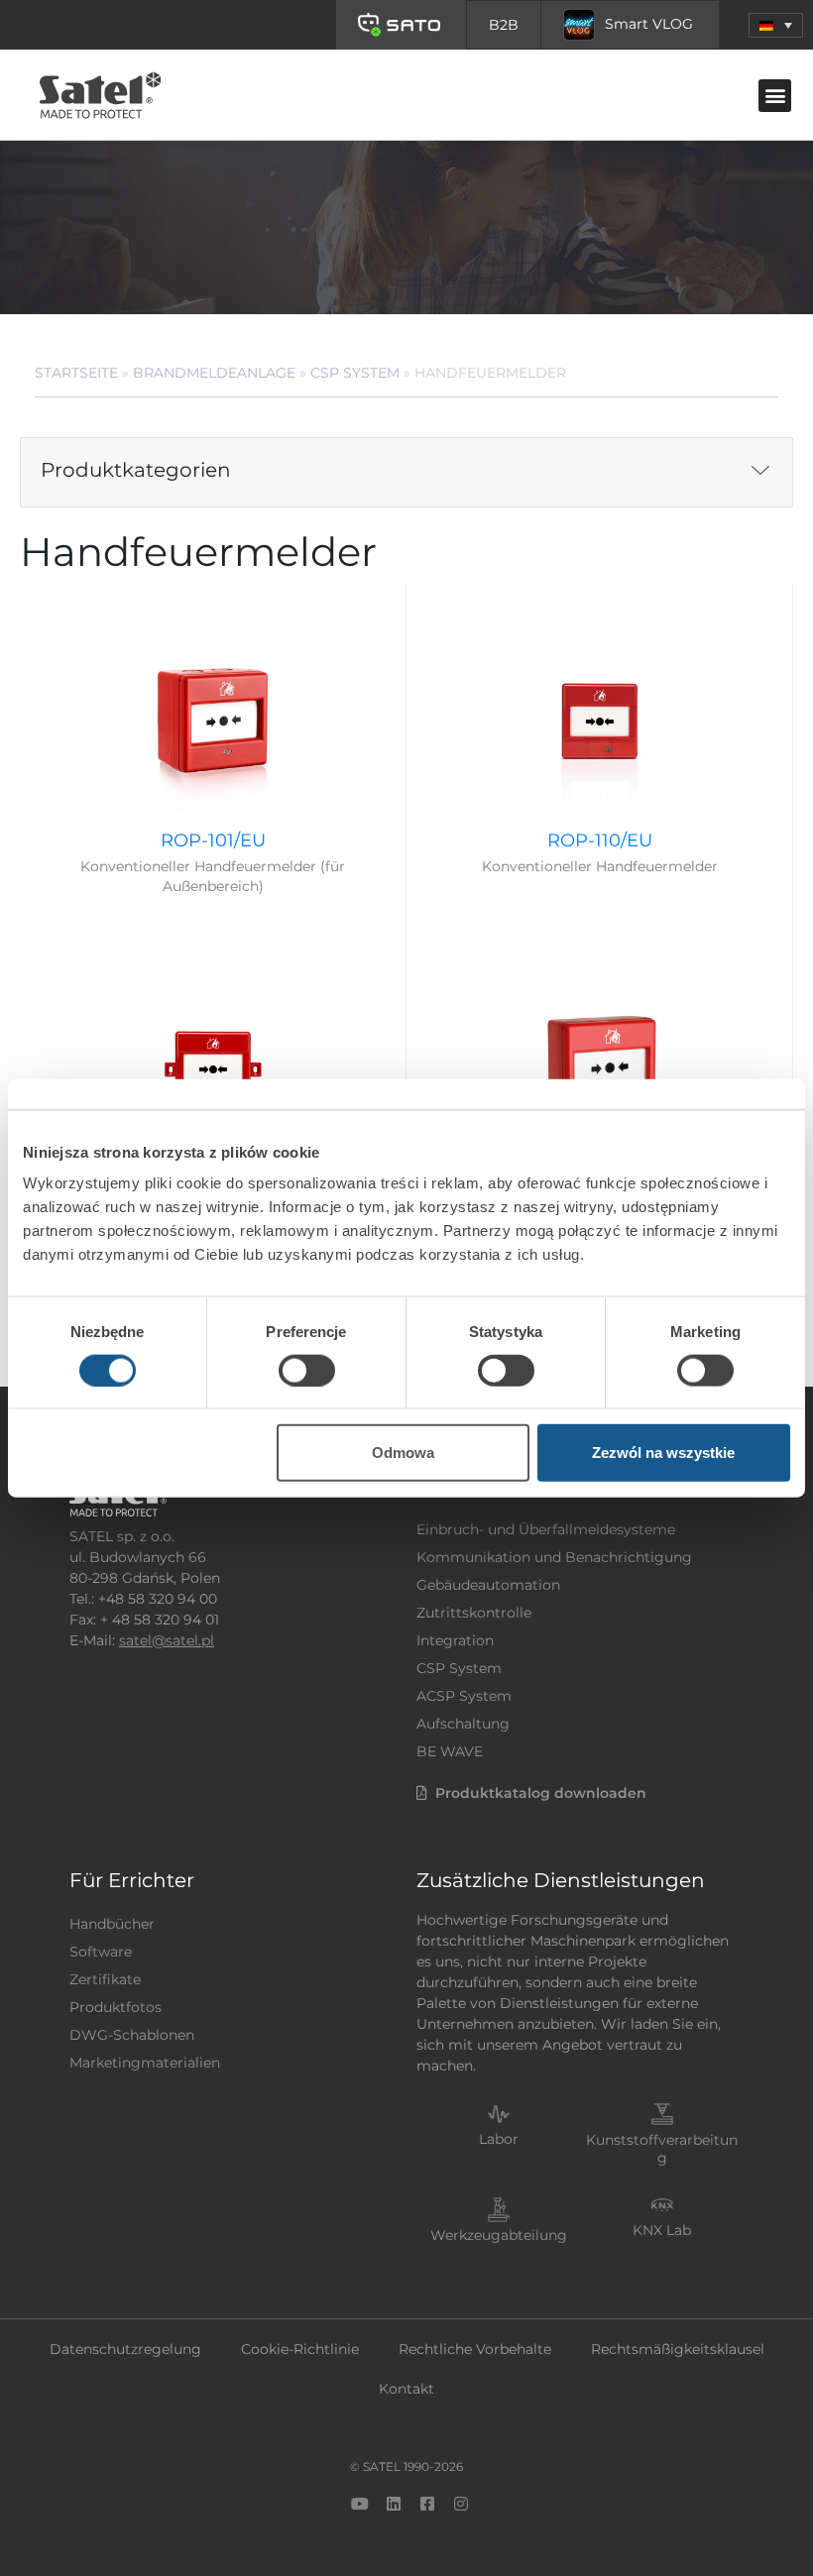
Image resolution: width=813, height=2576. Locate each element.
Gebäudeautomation (488, 1585)
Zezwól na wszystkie (663, 1453)
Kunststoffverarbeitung (662, 2149)
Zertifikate (105, 1979)
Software (101, 1952)
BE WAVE (450, 1751)
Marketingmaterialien (145, 2063)
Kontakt (406, 2389)
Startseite (76, 373)
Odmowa (403, 1453)
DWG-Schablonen (132, 2035)
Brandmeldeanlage (214, 373)
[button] (776, 25)
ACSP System (464, 1696)
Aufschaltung (463, 1724)
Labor (499, 2139)
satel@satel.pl (167, 1640)
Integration (455, 1640)
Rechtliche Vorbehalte (475, 2349)
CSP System (355, 373)
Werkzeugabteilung (499, 2235)
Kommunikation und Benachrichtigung (554, 1557)
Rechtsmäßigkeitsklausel (678, 2349)
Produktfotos (116, 2007)
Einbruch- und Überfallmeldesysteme (546, 1529)
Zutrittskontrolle (474, 1613)
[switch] (307, 1370)
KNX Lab (662, 2230)
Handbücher (112, 1924)
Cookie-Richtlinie (300, 2349)
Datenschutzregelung (125, 2349)
